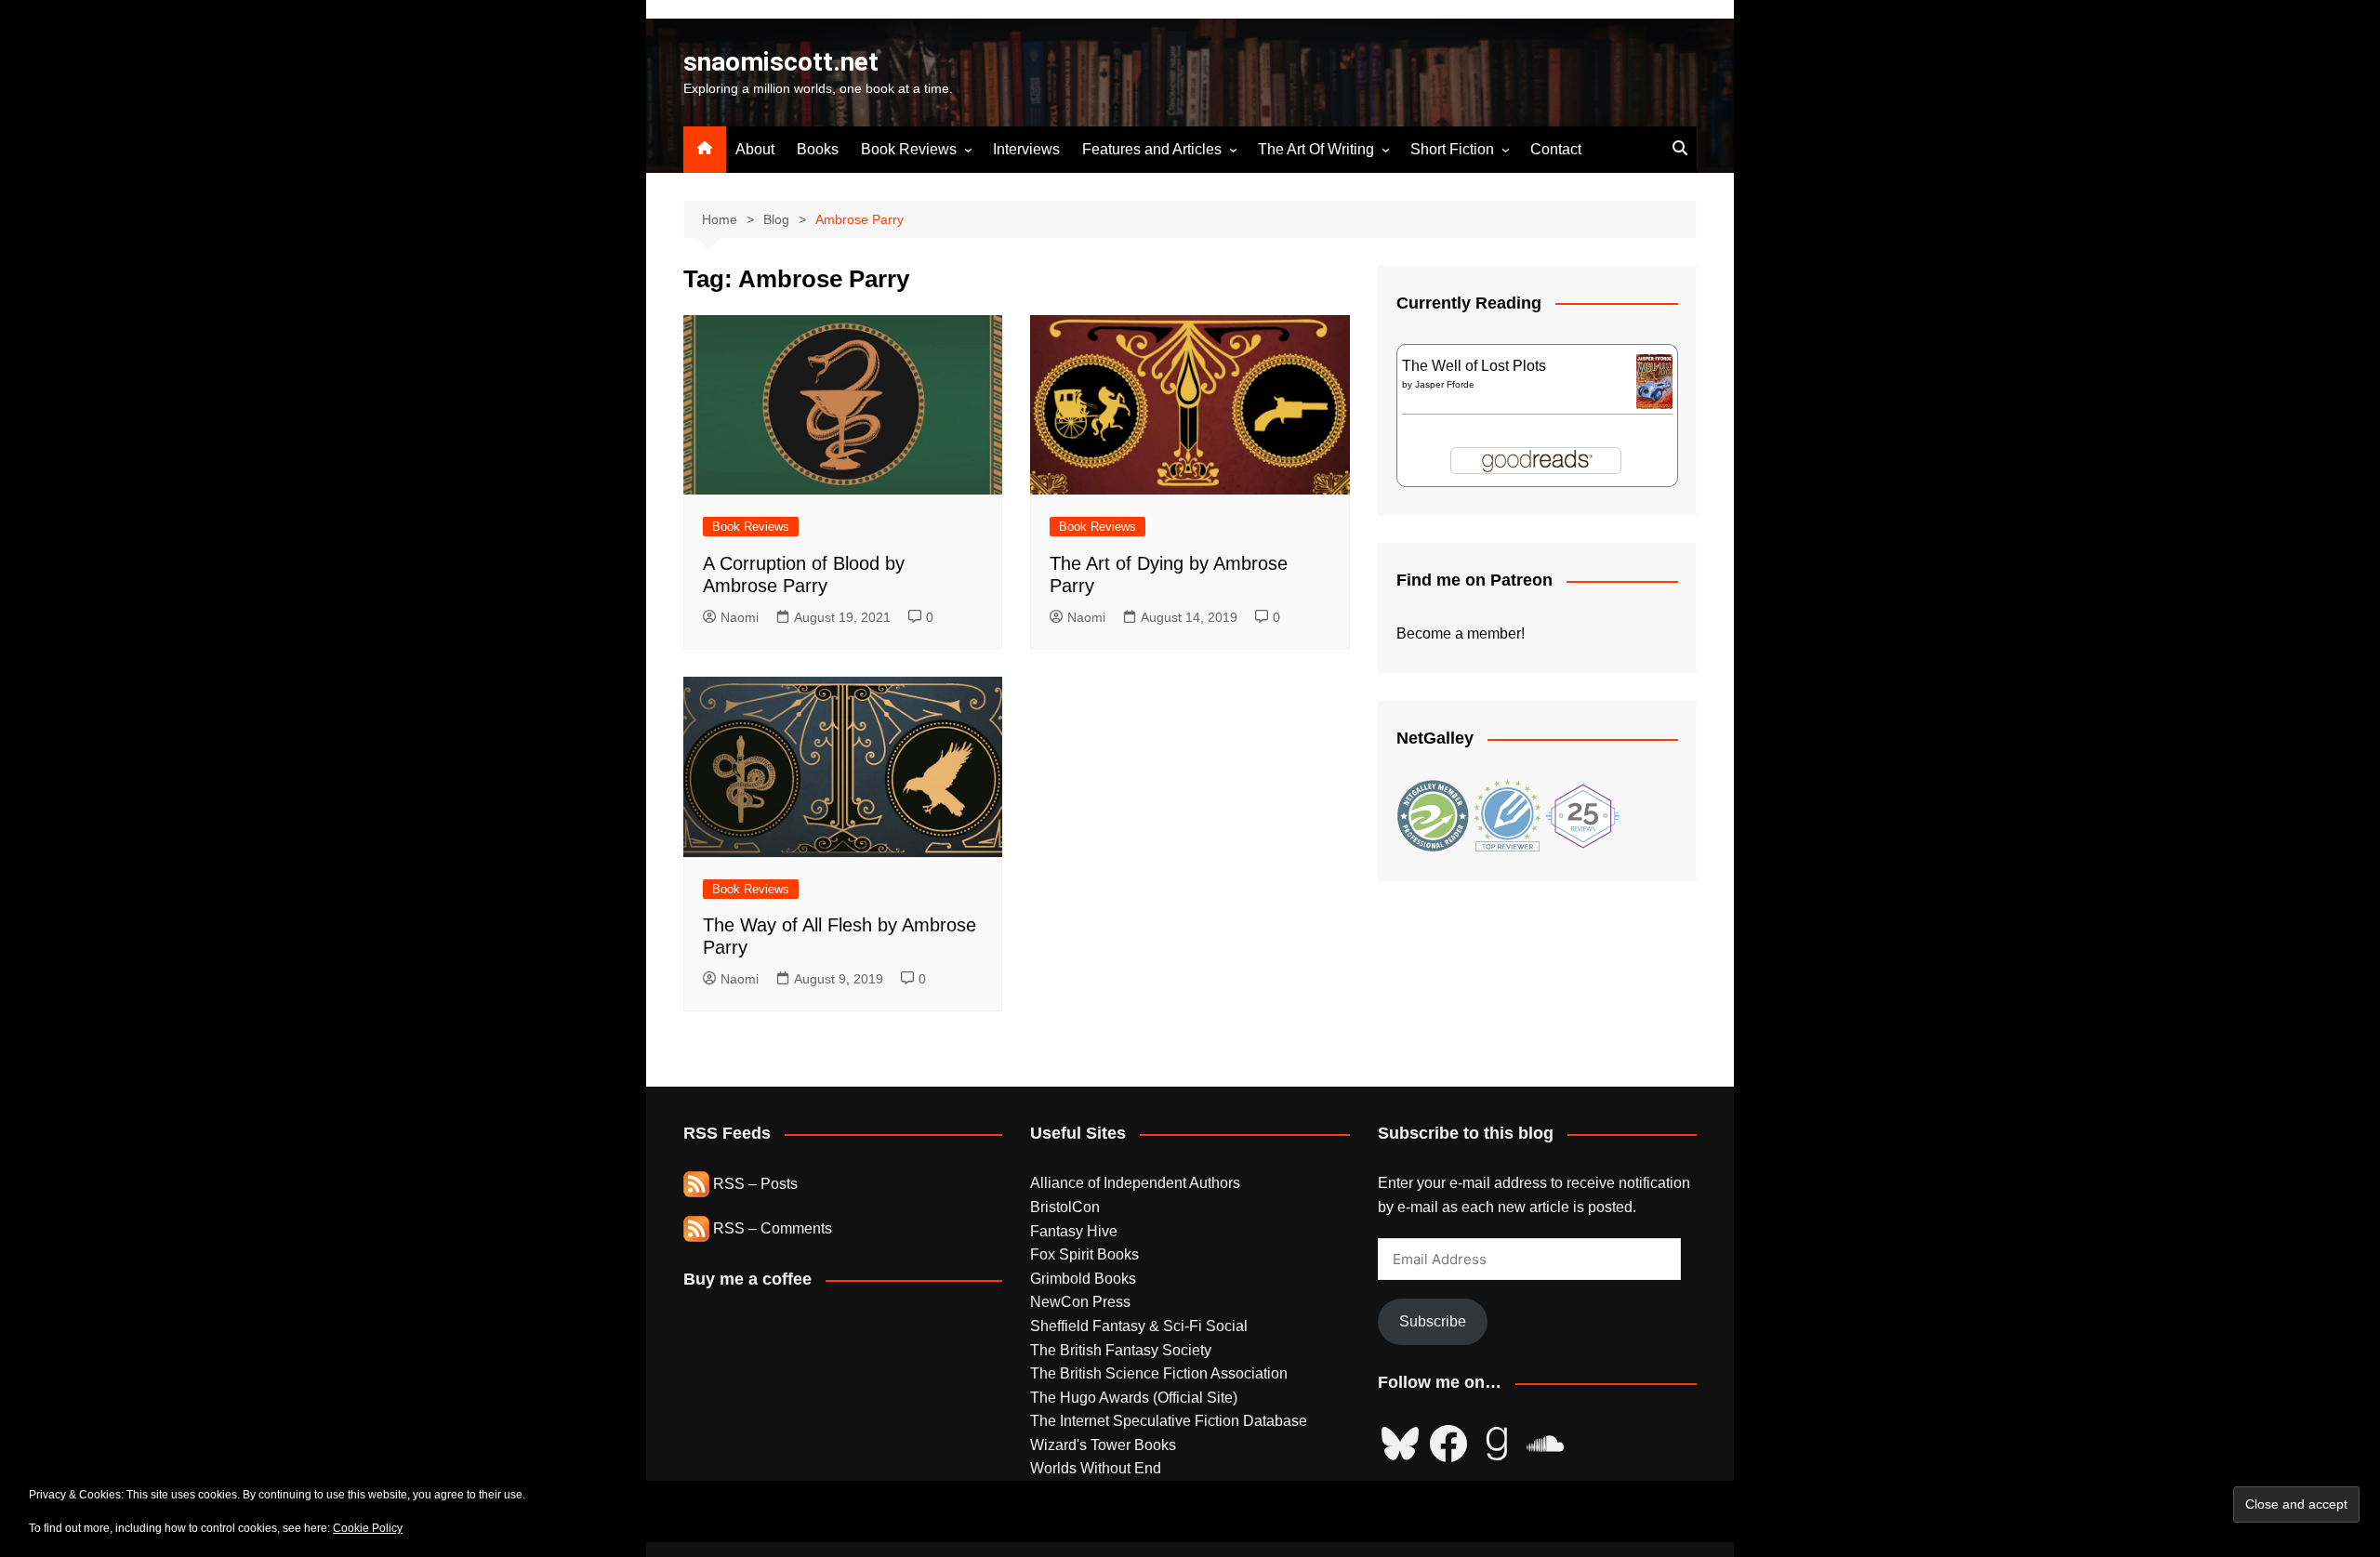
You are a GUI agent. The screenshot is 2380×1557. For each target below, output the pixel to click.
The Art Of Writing (1316, 149)
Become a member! (1461, 633)
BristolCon (1065, 1207)
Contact (1556, 149)
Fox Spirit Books (1084, 1254)
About (755, 149)
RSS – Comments (771, 1228)
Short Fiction (1452, 149)
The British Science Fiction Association (1159, 1373)
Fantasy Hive (1074, 1231)
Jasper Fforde (1445, 384)
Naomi (740, 617)
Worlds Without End (1096, 1468)
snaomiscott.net (781, 62)
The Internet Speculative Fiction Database (1169, 1421)
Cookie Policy (368, 1528)
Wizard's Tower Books (1103, 1445)
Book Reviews (909, 149)
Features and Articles (1152, 149)
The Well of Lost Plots (1474, 366)
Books (818, 149)
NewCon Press (1080, 1302)
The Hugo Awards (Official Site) (1134, 1398)
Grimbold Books (1083, 1279)
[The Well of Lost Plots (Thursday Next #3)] (1654, 381)
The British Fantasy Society (1121, 1350)
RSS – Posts (754, 1184)
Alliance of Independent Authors (1135, 1183)
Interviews (1026, 149)
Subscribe (1433, 1321)
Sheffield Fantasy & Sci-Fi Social (1139, 1326)
